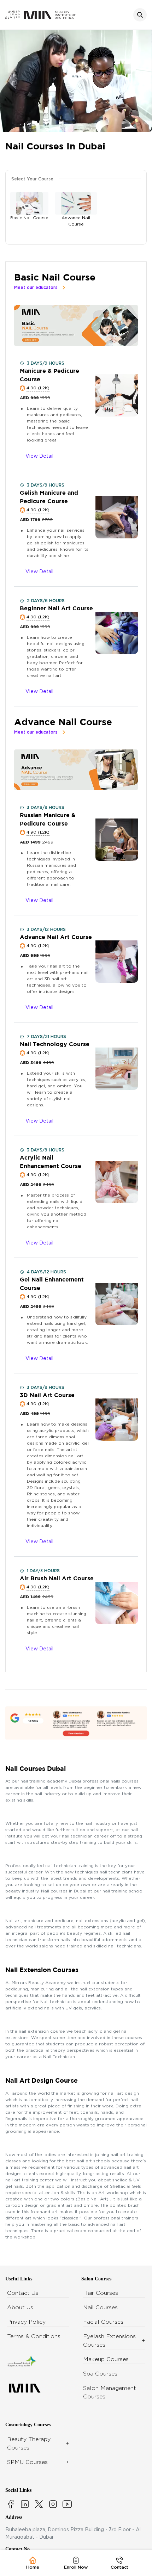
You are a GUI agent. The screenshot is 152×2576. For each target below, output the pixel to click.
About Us (20, 2307)
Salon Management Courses (110, 2392)
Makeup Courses (106, 2359)
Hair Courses (101, 2293)
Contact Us (23, 2293)
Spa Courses (100, 2374)
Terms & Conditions (34, 2336)
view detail (39, 456)
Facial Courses (103, 2322)
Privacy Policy (26, 2322)
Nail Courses (100, 2307)
